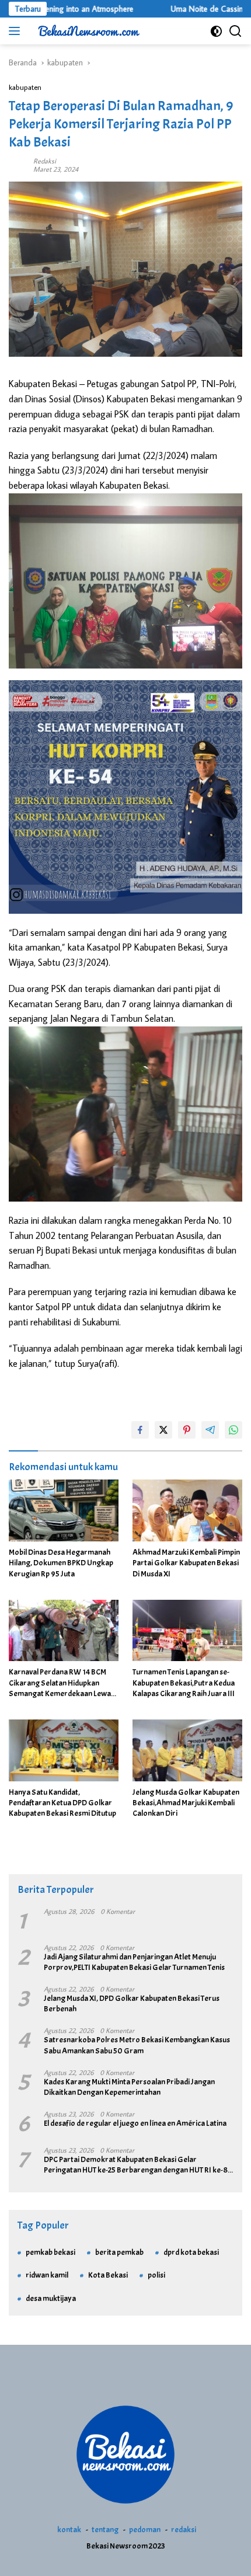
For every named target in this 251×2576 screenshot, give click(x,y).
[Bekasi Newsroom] (87, 31)
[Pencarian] (236, 31)
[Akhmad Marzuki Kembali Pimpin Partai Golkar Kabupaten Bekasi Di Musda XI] (187, 1510)
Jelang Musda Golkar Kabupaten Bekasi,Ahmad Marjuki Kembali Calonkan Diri (186, 1803)
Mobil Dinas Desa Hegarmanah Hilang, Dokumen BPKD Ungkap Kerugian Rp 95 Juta (61, 1563)
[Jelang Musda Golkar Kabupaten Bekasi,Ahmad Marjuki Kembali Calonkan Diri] (187, 1750)
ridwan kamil (47, 2275)
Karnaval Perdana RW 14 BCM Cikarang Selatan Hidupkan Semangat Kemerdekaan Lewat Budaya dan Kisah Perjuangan (61, 1683)
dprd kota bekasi (191, 2252)
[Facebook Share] (140, 1430)
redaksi (184, 2530)
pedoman (145, 2530)
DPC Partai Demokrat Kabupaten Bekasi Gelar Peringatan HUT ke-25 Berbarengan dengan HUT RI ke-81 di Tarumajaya (137, 2165)
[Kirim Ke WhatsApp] (233, 1430)
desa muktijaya (51, 2298)
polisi (156, 2275)
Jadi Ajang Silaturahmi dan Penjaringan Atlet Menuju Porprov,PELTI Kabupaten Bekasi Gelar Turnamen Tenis (134, 1962)
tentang (105, 2530)
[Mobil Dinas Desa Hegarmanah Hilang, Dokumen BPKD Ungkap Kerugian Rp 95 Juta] (64, 1510)
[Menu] (17, 31)
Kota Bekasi (108, 2275)
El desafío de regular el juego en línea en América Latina (135, 2123)
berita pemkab (119, 2252)
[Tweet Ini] (163, 1430)
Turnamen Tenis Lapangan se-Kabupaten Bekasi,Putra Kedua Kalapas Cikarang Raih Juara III (184, 1682)
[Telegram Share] (210, 1430)
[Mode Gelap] (216, 31)
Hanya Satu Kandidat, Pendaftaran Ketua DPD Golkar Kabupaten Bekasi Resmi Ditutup (62, 1803)
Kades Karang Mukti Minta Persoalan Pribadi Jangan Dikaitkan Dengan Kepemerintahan (129, 2087)
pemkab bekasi (50, 2252)
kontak (69, 2530)
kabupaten (25, 87)
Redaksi (45, 161)
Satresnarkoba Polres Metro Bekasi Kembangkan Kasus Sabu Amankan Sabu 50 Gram (137, 2045)
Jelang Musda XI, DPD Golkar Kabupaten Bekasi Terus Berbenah (132, 2004)
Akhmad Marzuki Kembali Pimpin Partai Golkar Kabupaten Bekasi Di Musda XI (186, 1563)
